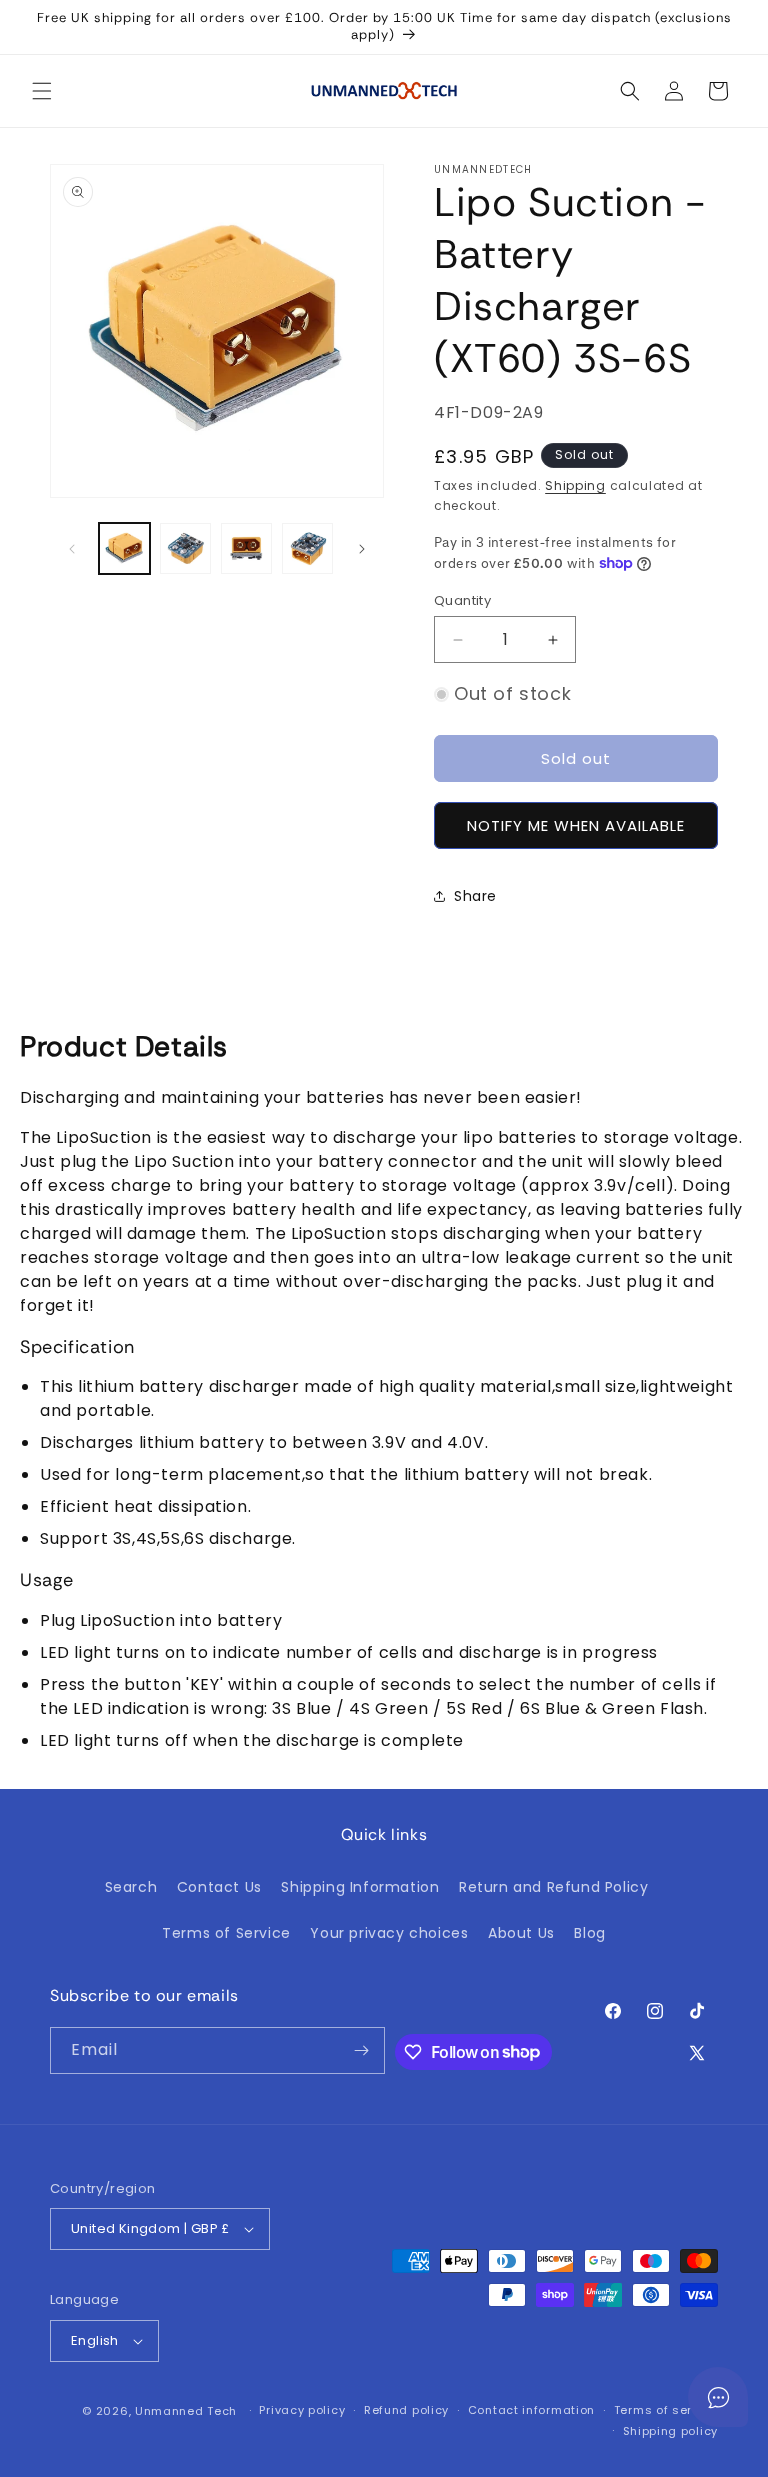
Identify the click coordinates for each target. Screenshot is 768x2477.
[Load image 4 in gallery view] (307, 548)
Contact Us (219, 1887)
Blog (589, 1933)
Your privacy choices (389, 1933)
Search (131, 1887)
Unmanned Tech (186, 2411)
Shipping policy (671, 2431)
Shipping (575, 485)
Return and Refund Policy (553, 1887)
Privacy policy (302, 2410)
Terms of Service (226, 1933)
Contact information (531, 2410)
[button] (42, 91)
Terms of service (666, 2410)
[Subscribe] (362, 2050)
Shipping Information (360, 1887)
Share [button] (475, 896)
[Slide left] (72, 549)
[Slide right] (362, 549)
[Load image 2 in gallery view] (185, 548)
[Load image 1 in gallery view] (124, 548)
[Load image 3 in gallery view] (246, 548)
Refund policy (406, 2410)
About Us (521, 1933)
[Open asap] (718, 2397)
